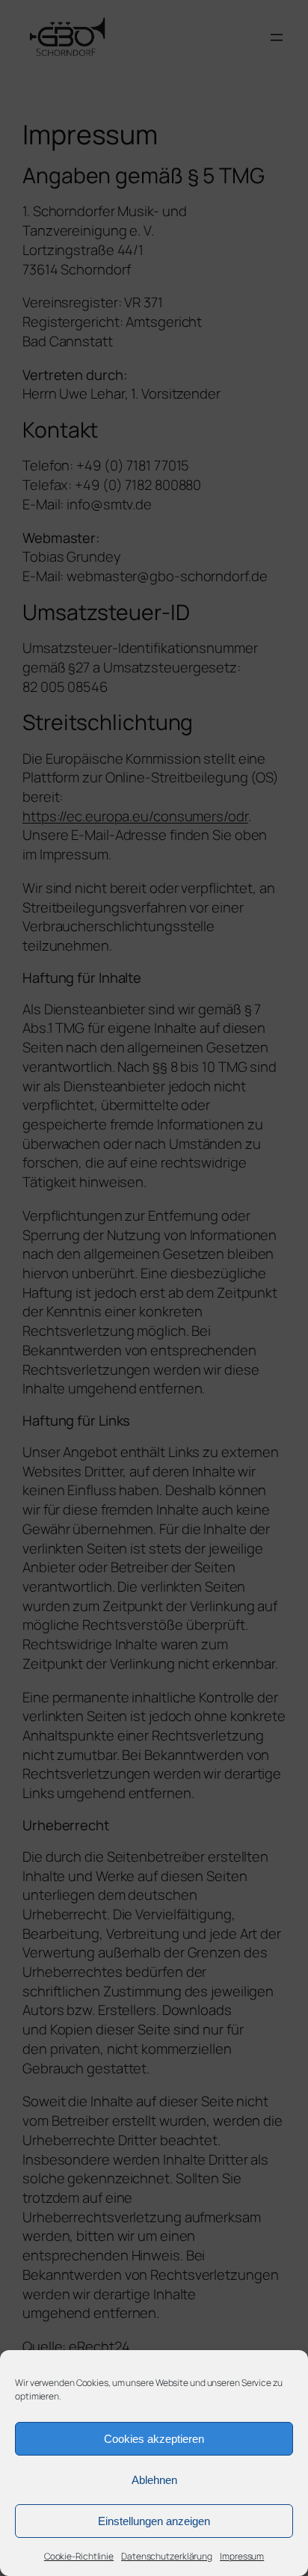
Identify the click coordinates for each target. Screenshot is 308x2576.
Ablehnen (154, 2480)
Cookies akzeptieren (154, 2439)
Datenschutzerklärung (167, 2556)
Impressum (242, 2556)
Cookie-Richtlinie (79, 2556)
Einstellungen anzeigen (154, 2521)
